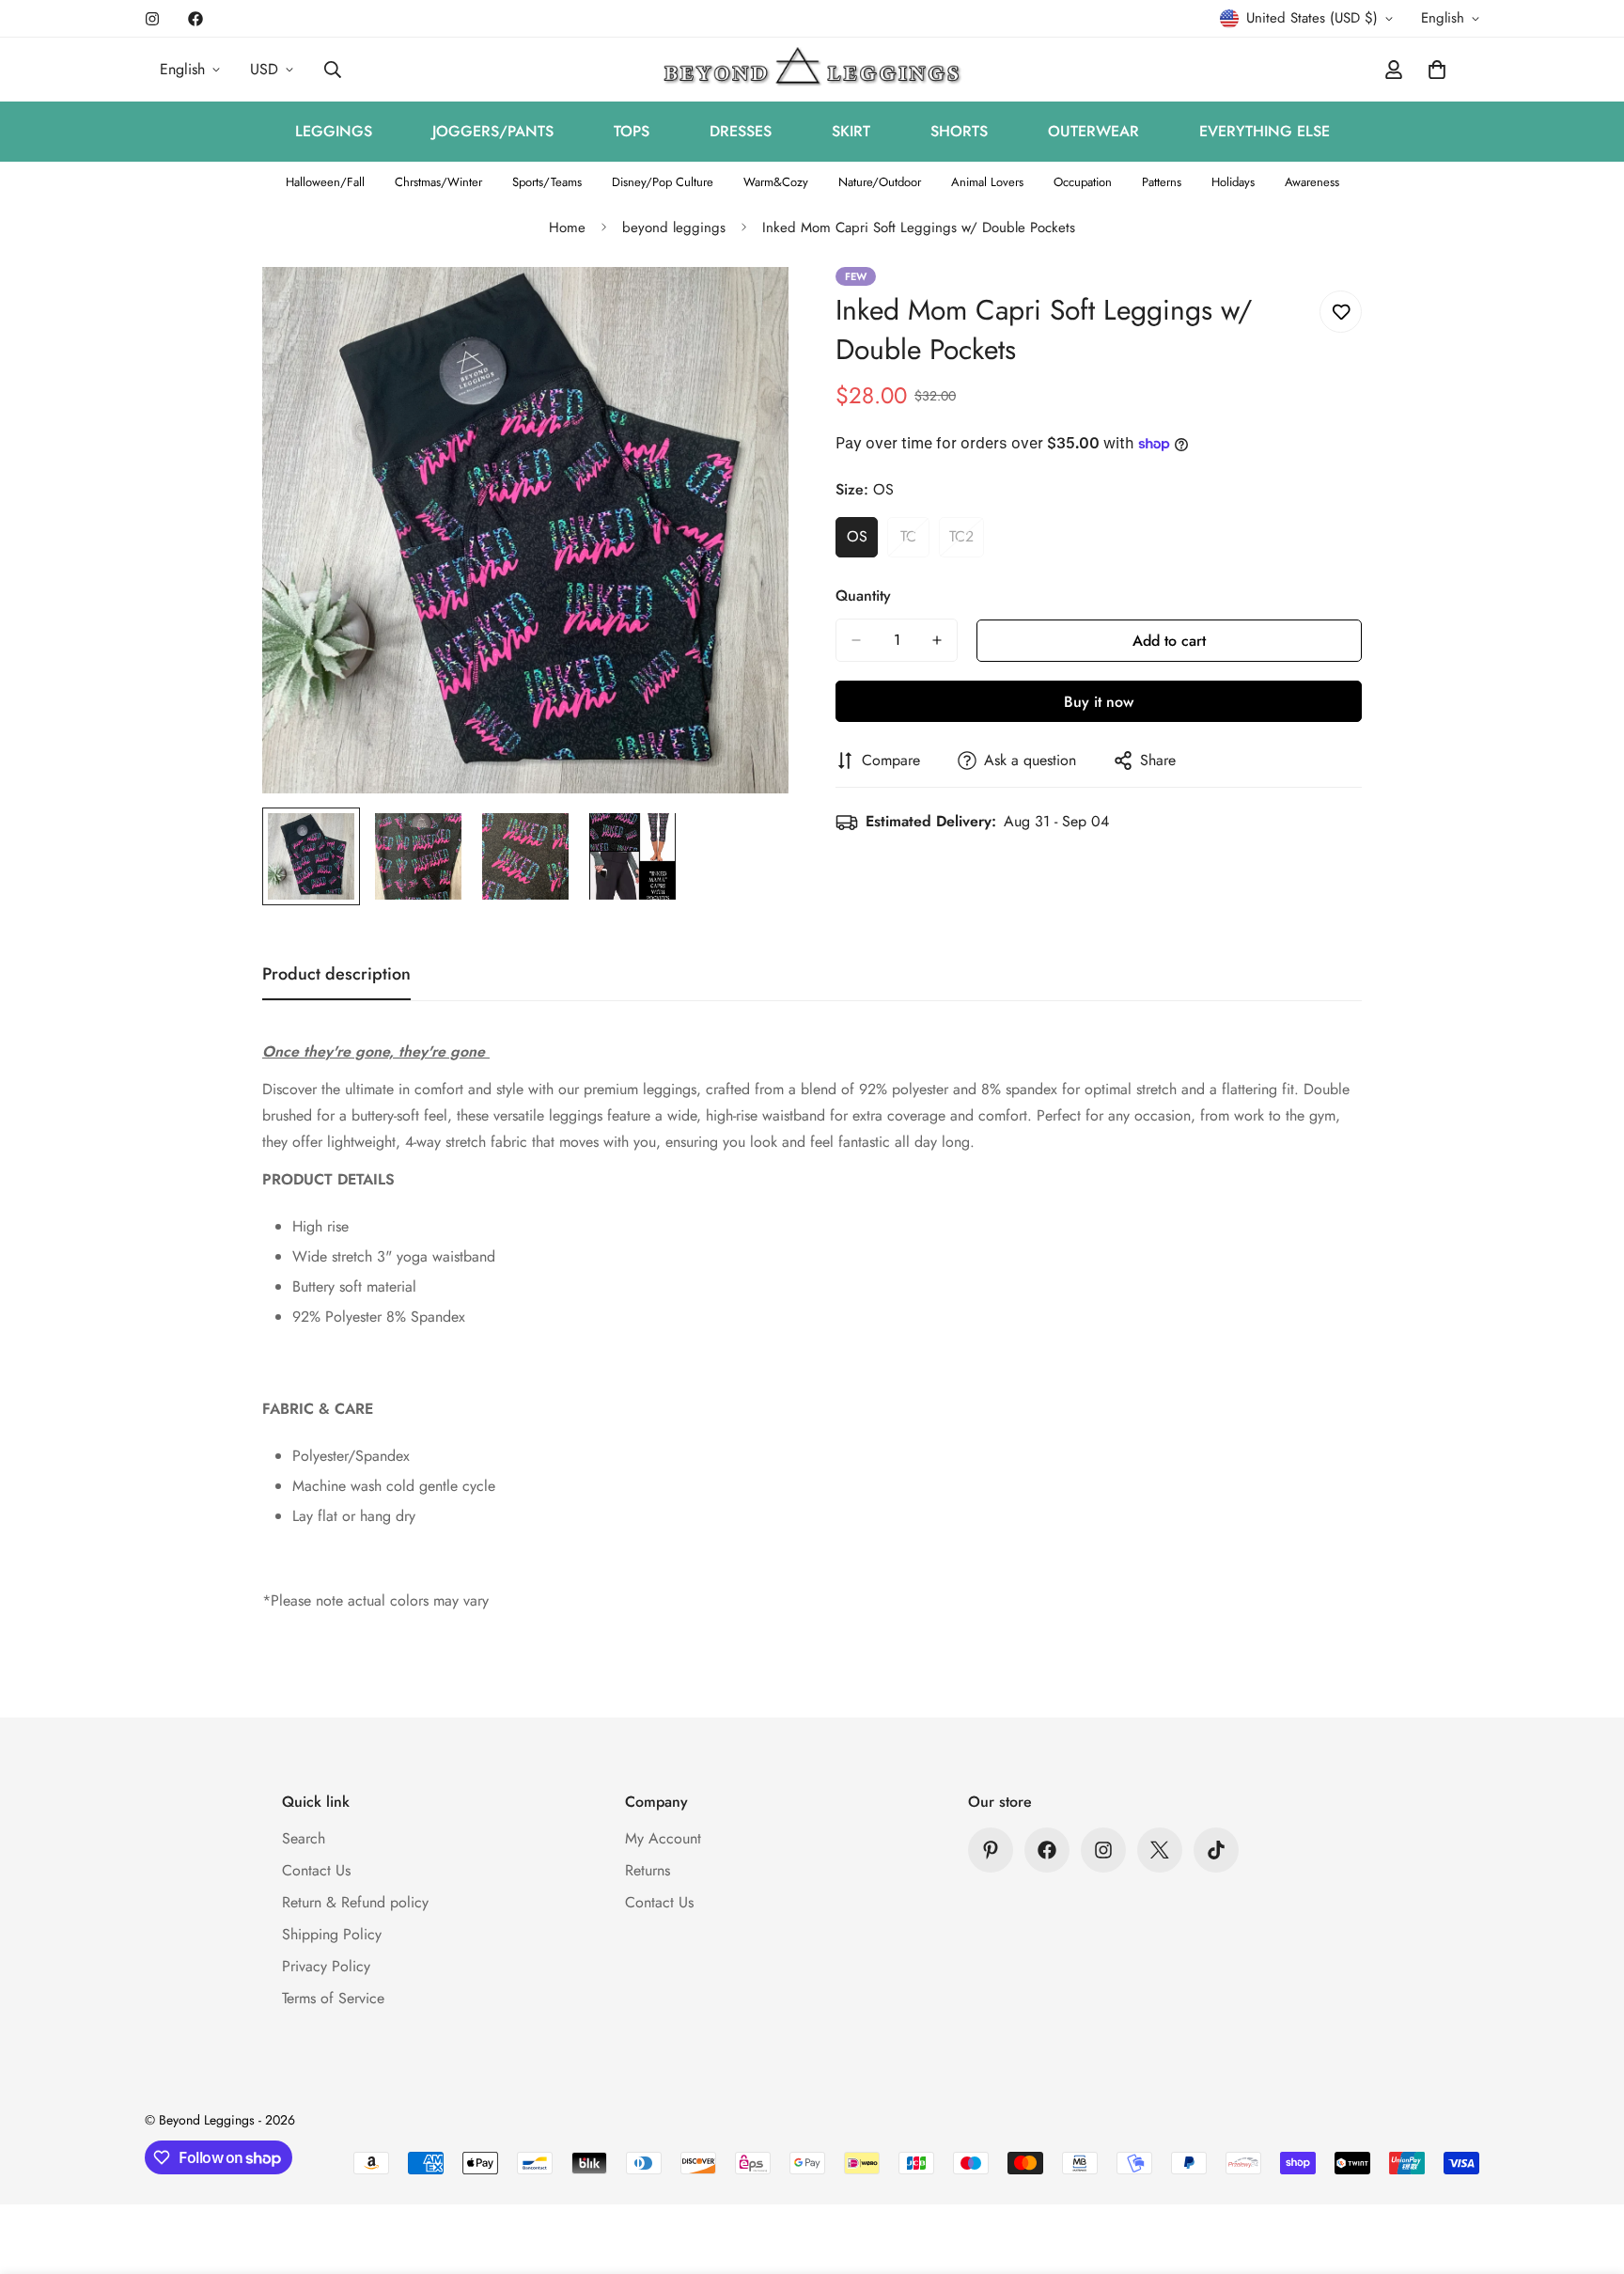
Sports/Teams (547, 182)
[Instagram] (152, 19)
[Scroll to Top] (1587, 2172)
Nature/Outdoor (880, 182)
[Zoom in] (749, 307)
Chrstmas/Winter (438, 182)
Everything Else (1265, 131)
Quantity (863, 596)
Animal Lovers (987, 182)
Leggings (334, 131)
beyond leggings (674, 227)
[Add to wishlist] (1341, 312)
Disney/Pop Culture (663, 182)
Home (567, 227)
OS (862, 541)
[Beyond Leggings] (812, 70)
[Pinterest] (991, 1850)
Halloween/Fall (325, 182)
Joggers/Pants (493, 131)
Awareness (1312, 182)
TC (915, 541)
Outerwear (1093, 131)
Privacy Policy (326, 1966)
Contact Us (316, 1870)
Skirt (851, 131)
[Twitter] (1160, 1850)
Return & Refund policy (355, 1902)
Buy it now (1099, 702)
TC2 (967, 541)
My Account (663, 1838)
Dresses (741, 131)
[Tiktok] (1216, 1850)
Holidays (1233, 182)
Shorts (959, 131)
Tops (632, 131)
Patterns (1162, 182)
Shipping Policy (332, 1934)
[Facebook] (195, 19)
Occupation (1083, 182)
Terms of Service (333, 1998)
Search (304, 1838)
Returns (648, 1870)
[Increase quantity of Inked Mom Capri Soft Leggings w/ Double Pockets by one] (937, 640)
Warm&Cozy (776, 182)
